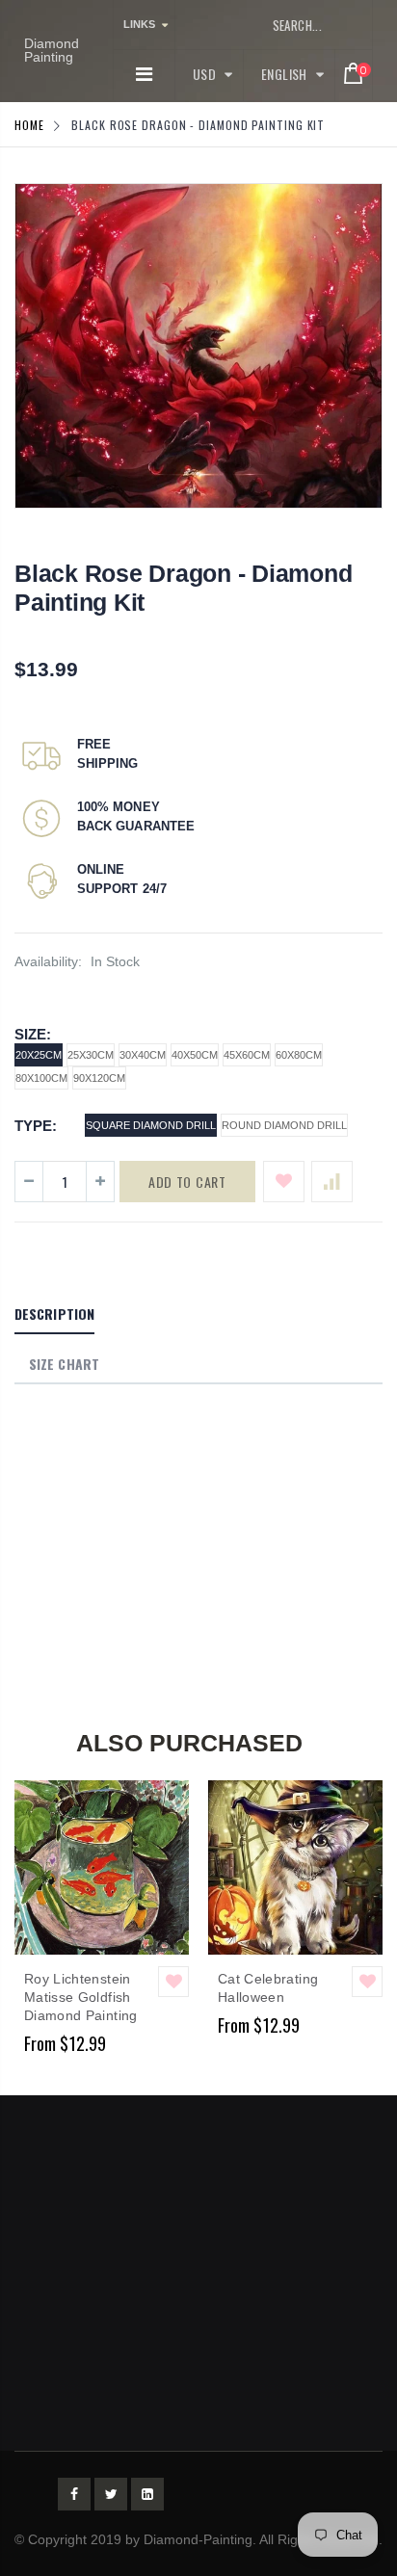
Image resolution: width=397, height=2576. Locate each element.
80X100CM (41, 1078)
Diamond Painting (52, 50)
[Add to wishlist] (284, 1182)
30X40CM (143, 1055)
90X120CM (99, 1078)
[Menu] (144, 74)
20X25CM (39, 1055)
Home (29, 125)
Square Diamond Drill (151, 1125)
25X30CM (91, 1055)
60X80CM (299, 1055)
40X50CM (195, 1055)
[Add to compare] (332, 1182)
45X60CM (247, 1055)
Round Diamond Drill (284, 1125)
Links (139, 24)
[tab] (54, 1315)
